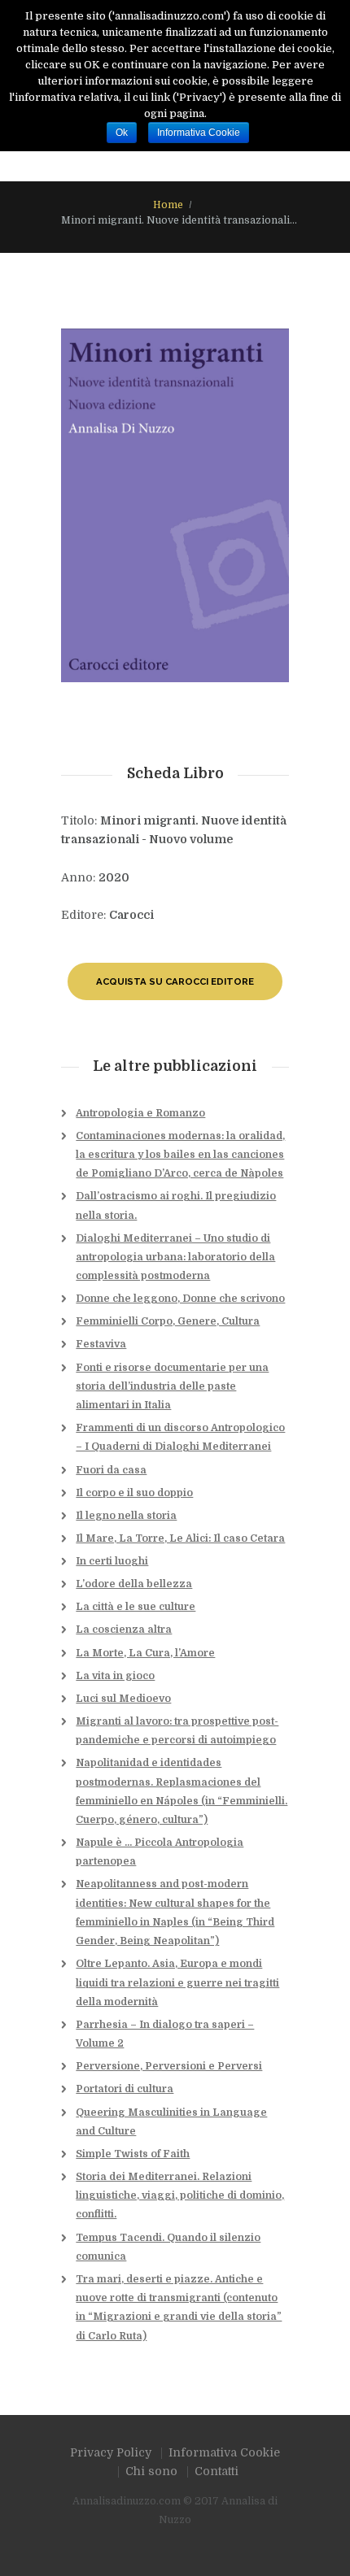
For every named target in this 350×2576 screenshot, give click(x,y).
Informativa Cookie (224, 2452)
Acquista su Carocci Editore (175, 981)
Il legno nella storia (126, 1516)
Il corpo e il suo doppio (134, 1493)
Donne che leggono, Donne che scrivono (180, 1299)
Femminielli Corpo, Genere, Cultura (168, 1321)
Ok (122, 133)
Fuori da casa (111, 1470)
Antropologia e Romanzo (140, 1113)
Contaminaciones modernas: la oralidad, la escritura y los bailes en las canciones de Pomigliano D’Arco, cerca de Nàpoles (180, 1155)
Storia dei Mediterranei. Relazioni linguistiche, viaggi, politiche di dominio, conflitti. (180, 2195)
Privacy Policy (111, 2452)
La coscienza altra (124, 1630)
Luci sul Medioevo (123, 1699)
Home (168, 205)
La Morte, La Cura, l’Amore (145, 1653)
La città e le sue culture (136, 1607)
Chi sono (151, 2471)
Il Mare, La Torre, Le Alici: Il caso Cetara (180, 1538)
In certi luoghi (112, 1561)
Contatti (217, 2471)
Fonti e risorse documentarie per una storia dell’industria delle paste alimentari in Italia (172, 1386)
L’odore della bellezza (134, 1584)
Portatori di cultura (125, 2089)
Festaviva (101, 1344)
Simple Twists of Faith (133, 2154)
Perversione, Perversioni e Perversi (169, 2066)
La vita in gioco (115, 1676)
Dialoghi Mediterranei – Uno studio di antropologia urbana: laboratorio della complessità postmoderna (175, 1257)
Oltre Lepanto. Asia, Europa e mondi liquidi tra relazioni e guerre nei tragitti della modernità (177, 1982)
